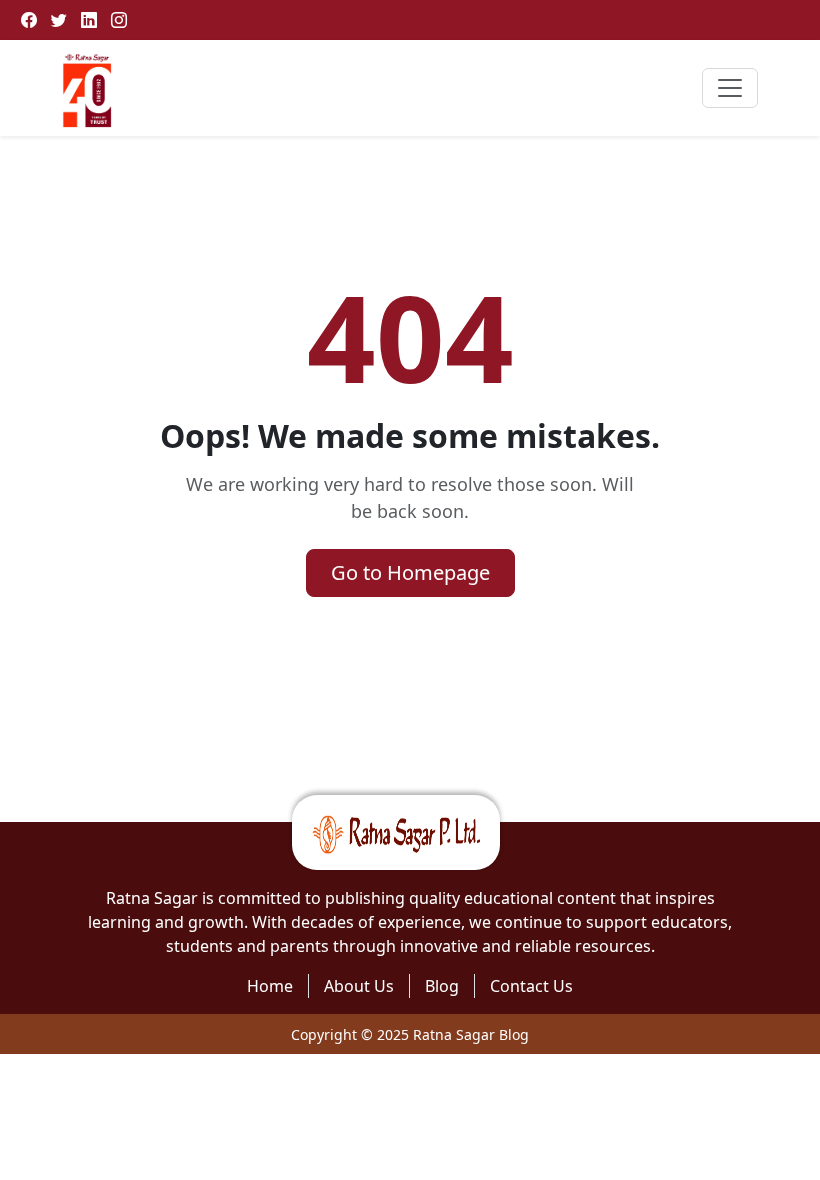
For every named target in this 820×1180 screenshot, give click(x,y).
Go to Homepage (410, 572)
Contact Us (531, 986)
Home (270, 986)
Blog (442, 986)
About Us (359, 986)
